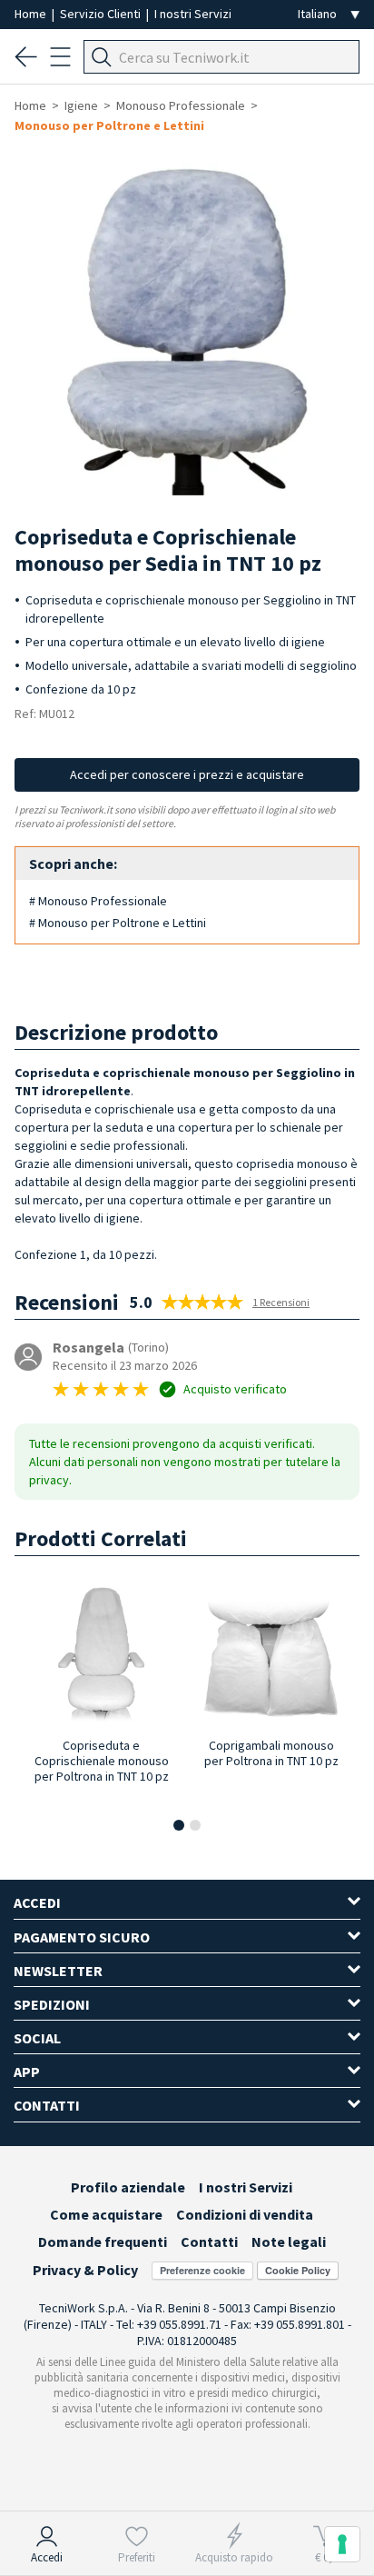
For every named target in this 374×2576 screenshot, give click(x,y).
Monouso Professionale (181, 105)
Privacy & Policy (85, 2270)
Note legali (289, 2242)
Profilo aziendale (128, 2187)
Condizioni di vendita (245, 2214)
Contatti (209, 2242)
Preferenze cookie (202, 2270)
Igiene (81, 105)
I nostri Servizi (193, 14)
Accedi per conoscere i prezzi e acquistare (187, 774)
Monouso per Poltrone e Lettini (109, 125)
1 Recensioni (281, 1302)
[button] (179, 1825)
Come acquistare (106, 2214)
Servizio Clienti (102, 14)
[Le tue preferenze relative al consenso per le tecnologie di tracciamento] (342, 2544)
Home (32, 14)
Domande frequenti (103, 2242)
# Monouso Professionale (98, 901)
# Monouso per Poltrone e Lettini (118, 923)
